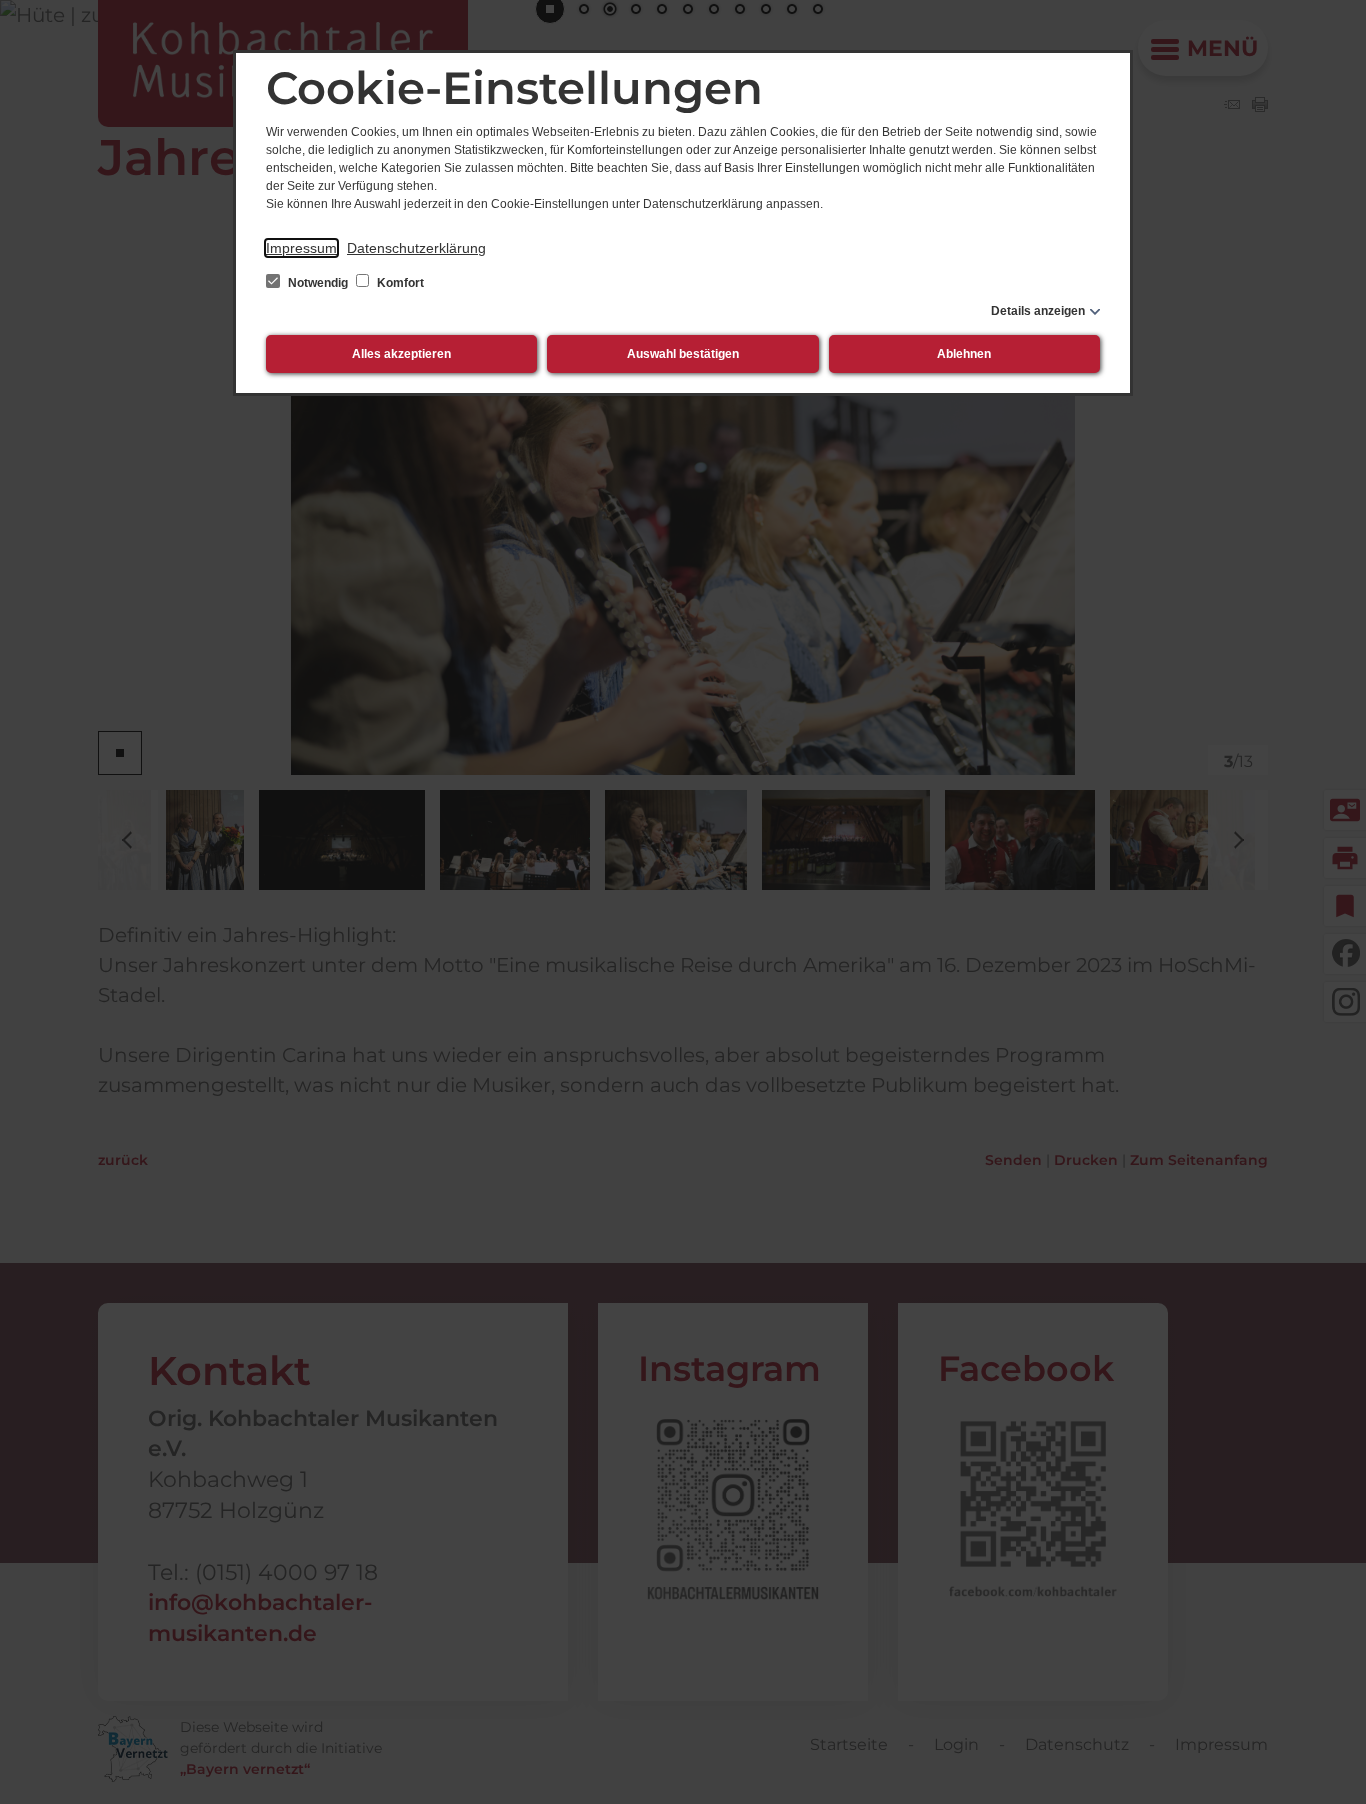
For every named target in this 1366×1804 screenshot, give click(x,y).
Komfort (399, 283)
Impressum (301, 248)
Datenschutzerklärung (416, 248)
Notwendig (318, 283)
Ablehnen (964, 354)
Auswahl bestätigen (683, 354)
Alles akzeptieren (401, 354)
